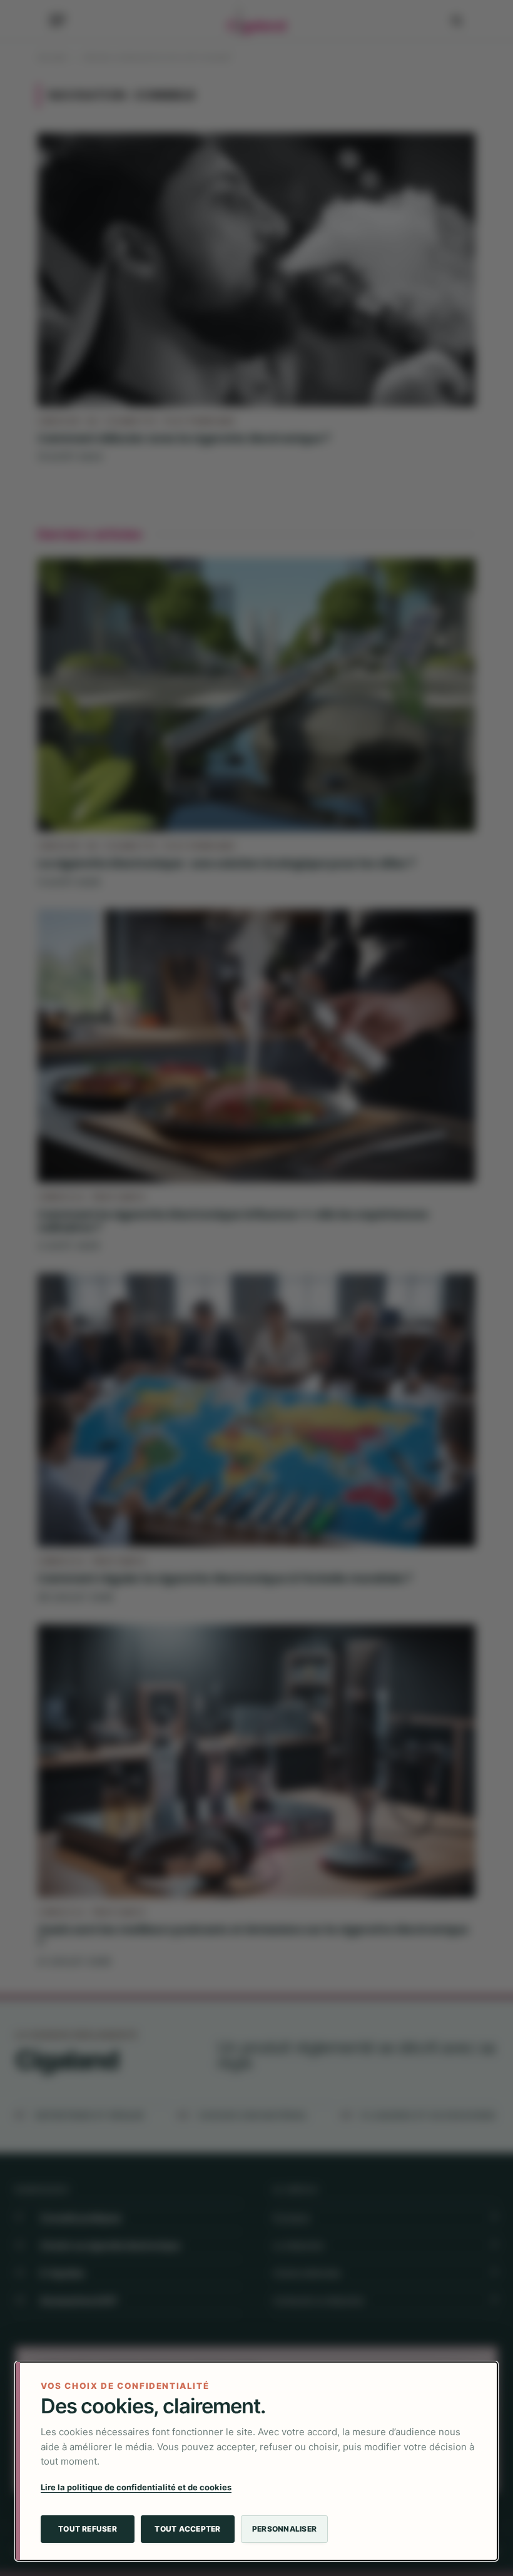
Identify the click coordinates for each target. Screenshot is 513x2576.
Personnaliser (284, 2529)
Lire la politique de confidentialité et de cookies (136, 2487)
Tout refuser (88, 2529)
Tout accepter (187, 2529)
